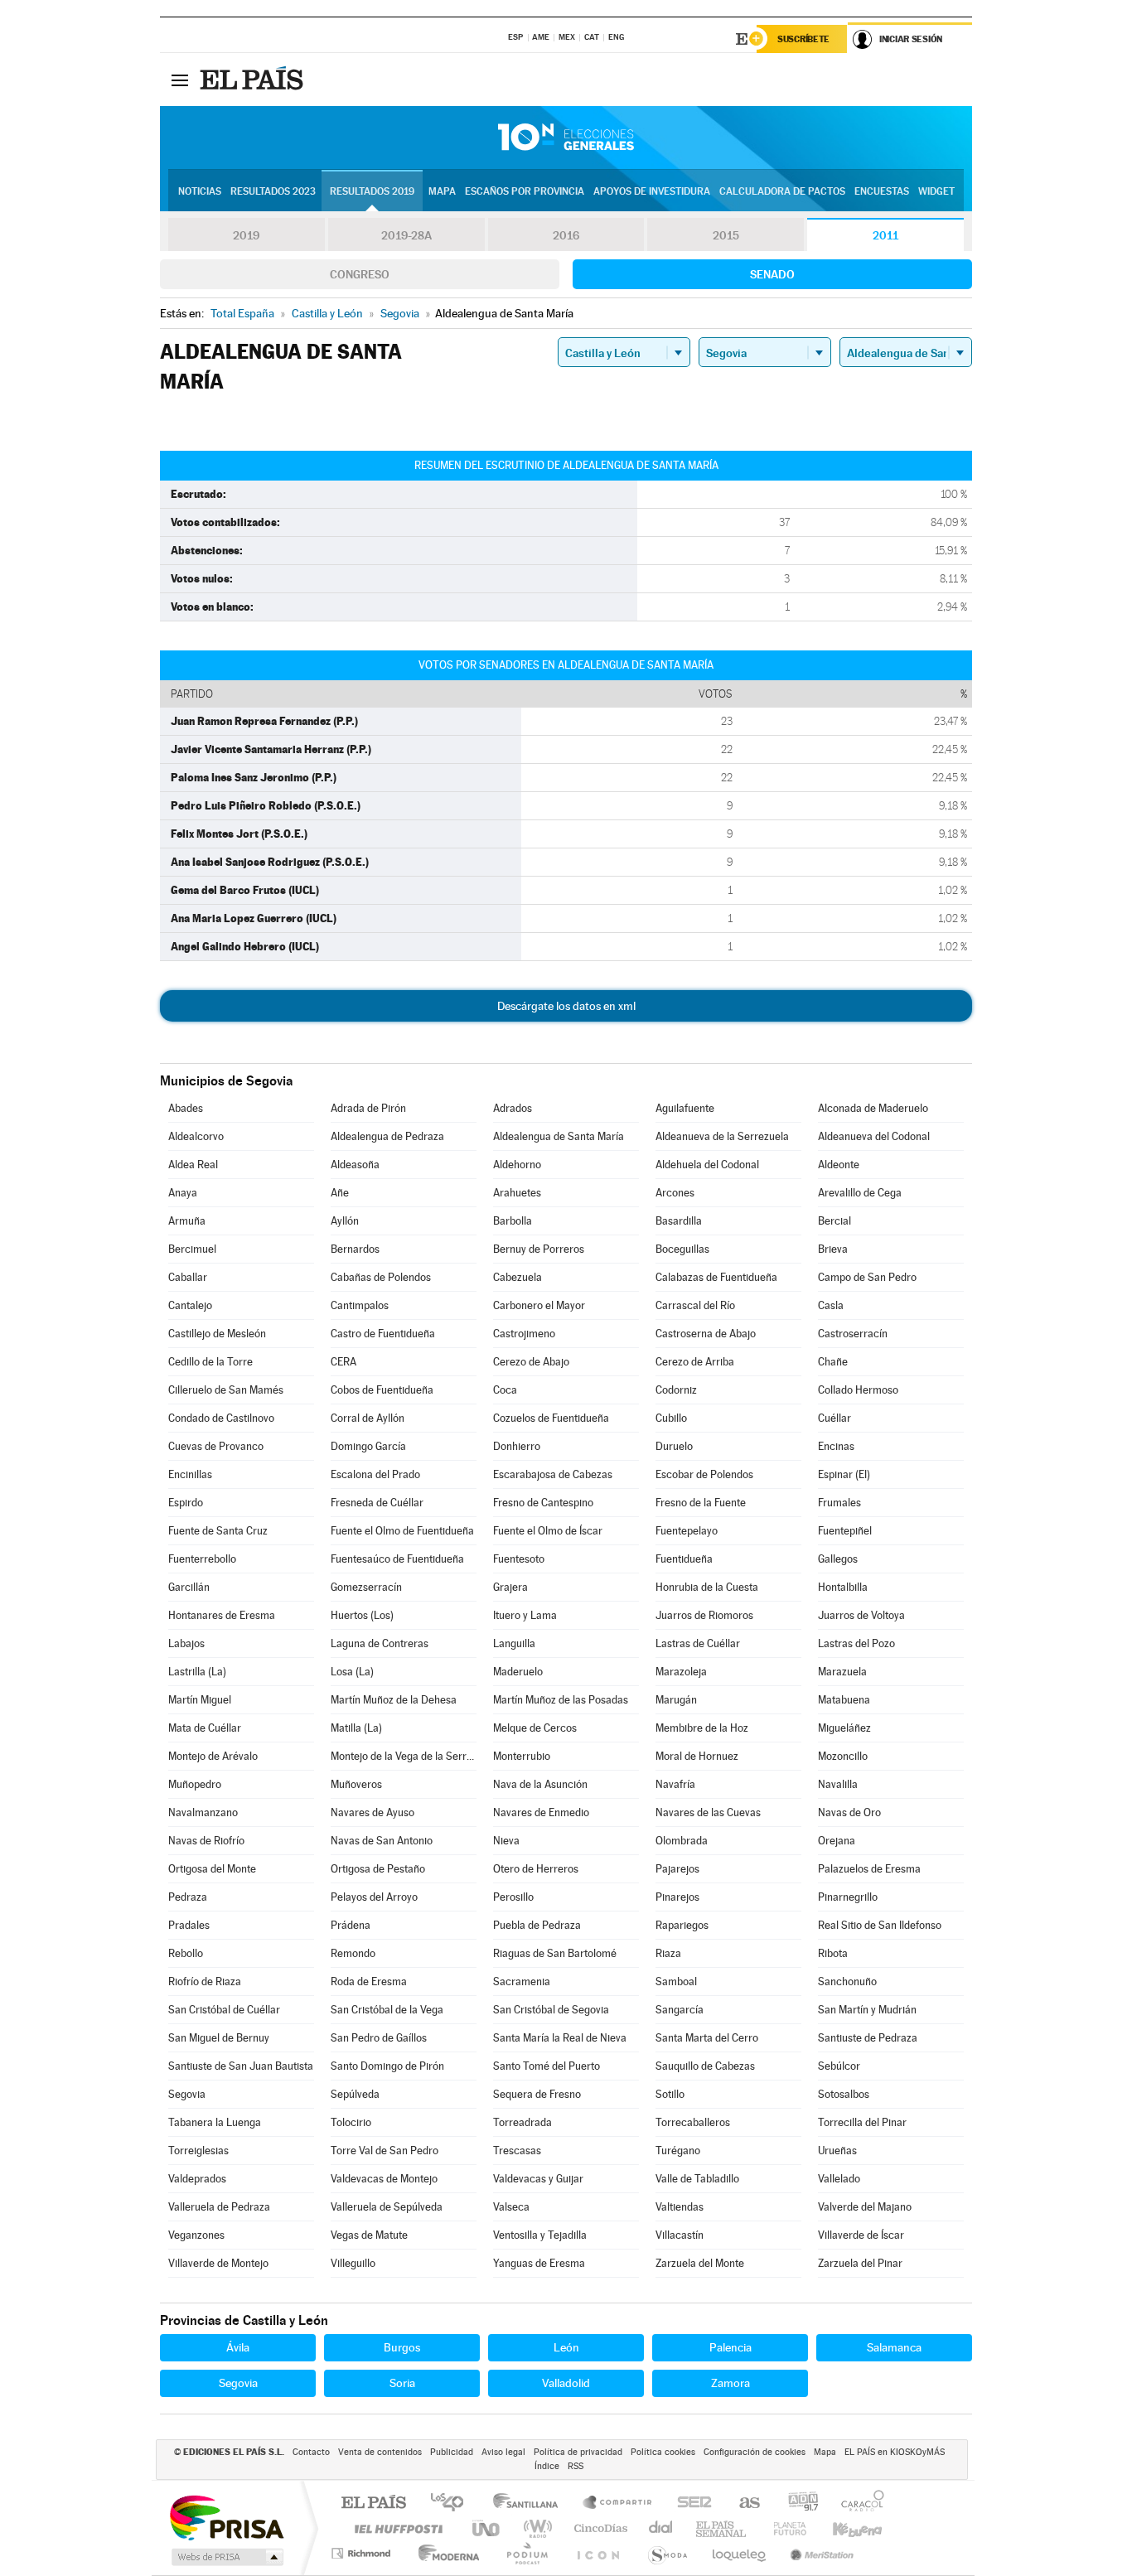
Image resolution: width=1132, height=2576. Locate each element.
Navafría (675, 1784)
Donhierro (517, 1446)
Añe (340, 1193)
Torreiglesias (198, 2151)
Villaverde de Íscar (861, 2235)
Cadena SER (689, 2504)
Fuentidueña (684, 1559)
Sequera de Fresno (537, 2094)
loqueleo (740, 2553)
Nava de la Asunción (540, 1784)
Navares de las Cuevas (708, 1812)
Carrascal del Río (695, 1305)
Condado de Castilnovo (221, 1418)
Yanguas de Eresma (539, 2263)
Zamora (730, 2383)
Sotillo (670, 2094)
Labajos (186, 1643)
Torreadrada (522, 2122)
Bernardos (355, 1249)
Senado (772, 274)
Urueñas (837, 2151)
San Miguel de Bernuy (219, 2038)
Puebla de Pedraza (537, 1925)
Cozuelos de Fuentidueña (551, 1418)
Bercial (834, 1221)
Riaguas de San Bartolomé (555, 1953)
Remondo (353, 1953)
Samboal (676, 1982)
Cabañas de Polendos (381, 1277)
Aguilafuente (685, 1108)
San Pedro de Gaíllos (379, 2038)
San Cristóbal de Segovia (551, 2010)
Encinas (836, 1446)
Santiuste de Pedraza (868, 2038)
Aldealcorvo (196, 1136)
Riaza (668, 1953)
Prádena (351, 1925)
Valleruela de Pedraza (219, 2207)
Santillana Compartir (618, 2504)
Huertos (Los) (362, 1615)
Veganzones (196, 2235)
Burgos (402, 2347)
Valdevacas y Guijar (538, 2179)
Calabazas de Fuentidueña (716, 1277)
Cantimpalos (360, 1305)
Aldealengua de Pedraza (387, 1136)
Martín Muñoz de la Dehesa (394, 1700)
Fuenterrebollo (202, 1559)
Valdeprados (197, 2179)
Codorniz (676, 1390)
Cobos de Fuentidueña (382, 1390)
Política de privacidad (578, 2452)
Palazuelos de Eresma (869, 1869)
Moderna (445, 2553)
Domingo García (368, 1446)
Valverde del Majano (865, 2207)
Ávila (238, 2347)
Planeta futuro (783, 2528)
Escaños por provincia (525, 191)
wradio (535, 2528)
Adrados (513, 1108)
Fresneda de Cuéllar (377, 1503)
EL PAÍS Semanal (722, 2528)
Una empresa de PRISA (226, 2517)
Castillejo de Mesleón (217, 1334)
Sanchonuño (847, 1982)
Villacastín (680, 2235)
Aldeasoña (355, 1165)
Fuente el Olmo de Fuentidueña (402, 1531)
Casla (831, 1305)
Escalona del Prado (375, 1474)
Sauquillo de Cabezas (705, 2066)
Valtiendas (680, 2207)
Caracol (858, 2504)
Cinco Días (598, 2528)
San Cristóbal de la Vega (387, 2010)
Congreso (360, 274)
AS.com (742, 2504)
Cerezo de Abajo (531, 1362)
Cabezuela (518, 1277)
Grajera (510, 1587)
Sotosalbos (844, 2094)
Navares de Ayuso (372, 1812)
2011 (885, 235)
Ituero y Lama (525, 1615)
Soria (402, 2383)
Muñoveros (356, 1784)
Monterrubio (522, 1756)
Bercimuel (192, 1249)
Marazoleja (681, 1672)
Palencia (730, 2347)
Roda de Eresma (369, 1982)
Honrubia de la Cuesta (707, 1587)
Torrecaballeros (693, 2122)
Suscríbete (803, 39)
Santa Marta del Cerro (707, 2038)
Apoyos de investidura (652, 191)
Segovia (187, 2094)
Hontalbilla (843, 1587)
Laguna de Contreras (380, 1643)
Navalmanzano (203, 1812)
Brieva (833, 1249)
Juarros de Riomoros (704, 1615)
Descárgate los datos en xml (566, 1006)
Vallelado (839, 2179)
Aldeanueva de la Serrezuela (722, 1136)
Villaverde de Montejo (218, 2263)
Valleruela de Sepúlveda (387, 2207)
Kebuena (843, 2528)
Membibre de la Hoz (702, 1728)
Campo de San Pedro (867, 1277)
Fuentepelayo (687, 1531)
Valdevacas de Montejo (384, 2179)
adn (797, 2504)
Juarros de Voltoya (861, 1615)
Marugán (676, 1700)
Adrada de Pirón (368, 1108)
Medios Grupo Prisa (226, 2557)
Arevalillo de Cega (860, 1193)
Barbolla (513, 1221)
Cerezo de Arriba (695, 1362)
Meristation (820, 2553)
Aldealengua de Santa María (559, 1136)
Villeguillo (353, 2263)
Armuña (187, 1221)
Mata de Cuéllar (205, 1728)
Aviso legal (503, 2452)
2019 (246, 235)
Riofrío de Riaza (205, 1982)
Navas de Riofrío (206, 1841)
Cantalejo (190, 1305)
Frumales (839, 1503)
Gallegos (838, 1559)
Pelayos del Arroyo (374, 1897)
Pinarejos (677, 1897)
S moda (667, 2553)
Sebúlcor (839, 2066)
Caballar (188, 1277)
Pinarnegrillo (848, 1897)
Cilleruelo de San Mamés (226, 1390)
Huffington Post (395, 2528)
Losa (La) (352, 1672)
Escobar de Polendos (704, 1474)
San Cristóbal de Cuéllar (224, 2010)
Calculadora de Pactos (782, 191)
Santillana (530, 2504)
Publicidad (452, 2452)
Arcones (675, 1193)
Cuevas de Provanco (216, 1446)
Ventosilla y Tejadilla (540, 2235)
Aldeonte (839, 1165)
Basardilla (679, 1221)
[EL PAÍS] (254, 80)
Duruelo (674, 1446)
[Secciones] (180, 80)
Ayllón (345, 1221)
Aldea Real (193, 1165)
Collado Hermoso (858, 1390)
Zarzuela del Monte (700, 2263)
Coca (505, 1390)
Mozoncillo (843, 1756)
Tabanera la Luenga (215, 2122)
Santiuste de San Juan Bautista (241, 2066)
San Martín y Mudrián (867, 2010)
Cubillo (671, 1418)
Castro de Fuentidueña (383, 1334)
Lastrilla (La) (197, 1672)
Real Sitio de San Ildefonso (880, 1925)
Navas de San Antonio (382, 1841)
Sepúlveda (355, 2094)
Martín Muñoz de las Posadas (561, 1700)
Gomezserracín (366, 1587)
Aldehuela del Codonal (707, 1165)
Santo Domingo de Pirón (387, 2066)
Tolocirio (351, 2122)
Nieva (506, 1841)
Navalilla (838, 1784)
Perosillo (513, 1897)
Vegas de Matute (369, 2235)
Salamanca (894, 2347)
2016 (566, 235)
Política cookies (663, 2452)
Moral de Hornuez (697, 1756)
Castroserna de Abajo (706, 1334)
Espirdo (186, 1503)
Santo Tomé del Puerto (547, 2066)
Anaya (183, 1193)
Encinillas (190, 1474)
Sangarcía (680, 2010)
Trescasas (517, 2151)
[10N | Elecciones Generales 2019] (566, 138)
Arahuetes (517, 1193)
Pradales (189, 1925)
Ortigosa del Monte (212, 1869)
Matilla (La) (356, 1728)
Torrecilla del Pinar (862, 2122)
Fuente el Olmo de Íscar (548, 1531)
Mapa (442, 191)
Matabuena (844, 1700)
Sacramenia (522, 1982)
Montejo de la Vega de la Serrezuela (404, 1756)
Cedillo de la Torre (210, 1362)
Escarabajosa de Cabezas (553, 1474)
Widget (936, 191)
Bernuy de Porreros (539, 1249)
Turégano (678, 2151)
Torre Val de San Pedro (385, 2151)
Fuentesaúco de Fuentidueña (397, 1559)
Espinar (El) (844, 1474)
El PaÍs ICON (597, 2553)
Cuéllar (834, 1418)
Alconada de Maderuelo (873, 1108)
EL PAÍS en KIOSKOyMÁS (895, 2452)
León (566, 2347)
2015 (726, 235)
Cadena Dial (661, 2528)
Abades (186, 1108)
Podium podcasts (526, 2553)
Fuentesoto (519, 1559)
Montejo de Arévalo (213, 1756)
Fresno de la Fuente (701, 1503)
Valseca (511, 2207)
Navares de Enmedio (541, 1812)
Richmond (363, 2553)
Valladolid (566, 2383)
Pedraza (188, 1897)
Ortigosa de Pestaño (378, 1869)
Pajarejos (677, 1869)
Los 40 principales (453, 2504)
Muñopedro (195, 1784)
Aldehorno (517, 1165)
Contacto (311, 2452)
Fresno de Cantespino (543, 1503)
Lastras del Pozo (856, 1643)
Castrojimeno (524, 1334)
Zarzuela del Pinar (860, 2263)
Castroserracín (853, 1334)
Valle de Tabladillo (697, 2179)
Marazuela (842, 1672)
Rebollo (186, 1953)
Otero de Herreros (536, 1869)
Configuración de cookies (755, 2452)
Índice (547, 2466)
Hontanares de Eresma (222, 1615)
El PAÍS (373, 2504)
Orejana (837, 1841)
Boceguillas (682, 1249)
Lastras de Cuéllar (698, 1643)
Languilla (514, 1643)
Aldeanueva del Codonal (874, 1136)
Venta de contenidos (380, 2452)
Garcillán (189, 1587)
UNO (487, 2528)
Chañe (833, 1362)
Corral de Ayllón (368, 1418)
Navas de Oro (849, 1812)
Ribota (833, 1953)
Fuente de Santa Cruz (218, 1531)
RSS (576, 2466)
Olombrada (682, 1841)
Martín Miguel (200, 1700)
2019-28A (406, 235)
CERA (343, 1362)
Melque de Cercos (535, 1728)
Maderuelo (518, 1672)
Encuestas (882, 191)
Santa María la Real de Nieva (560, 2038)
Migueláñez (844, 1728)
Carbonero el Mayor (539, 1305)
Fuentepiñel (845, 1531)
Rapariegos (682, 1925)
